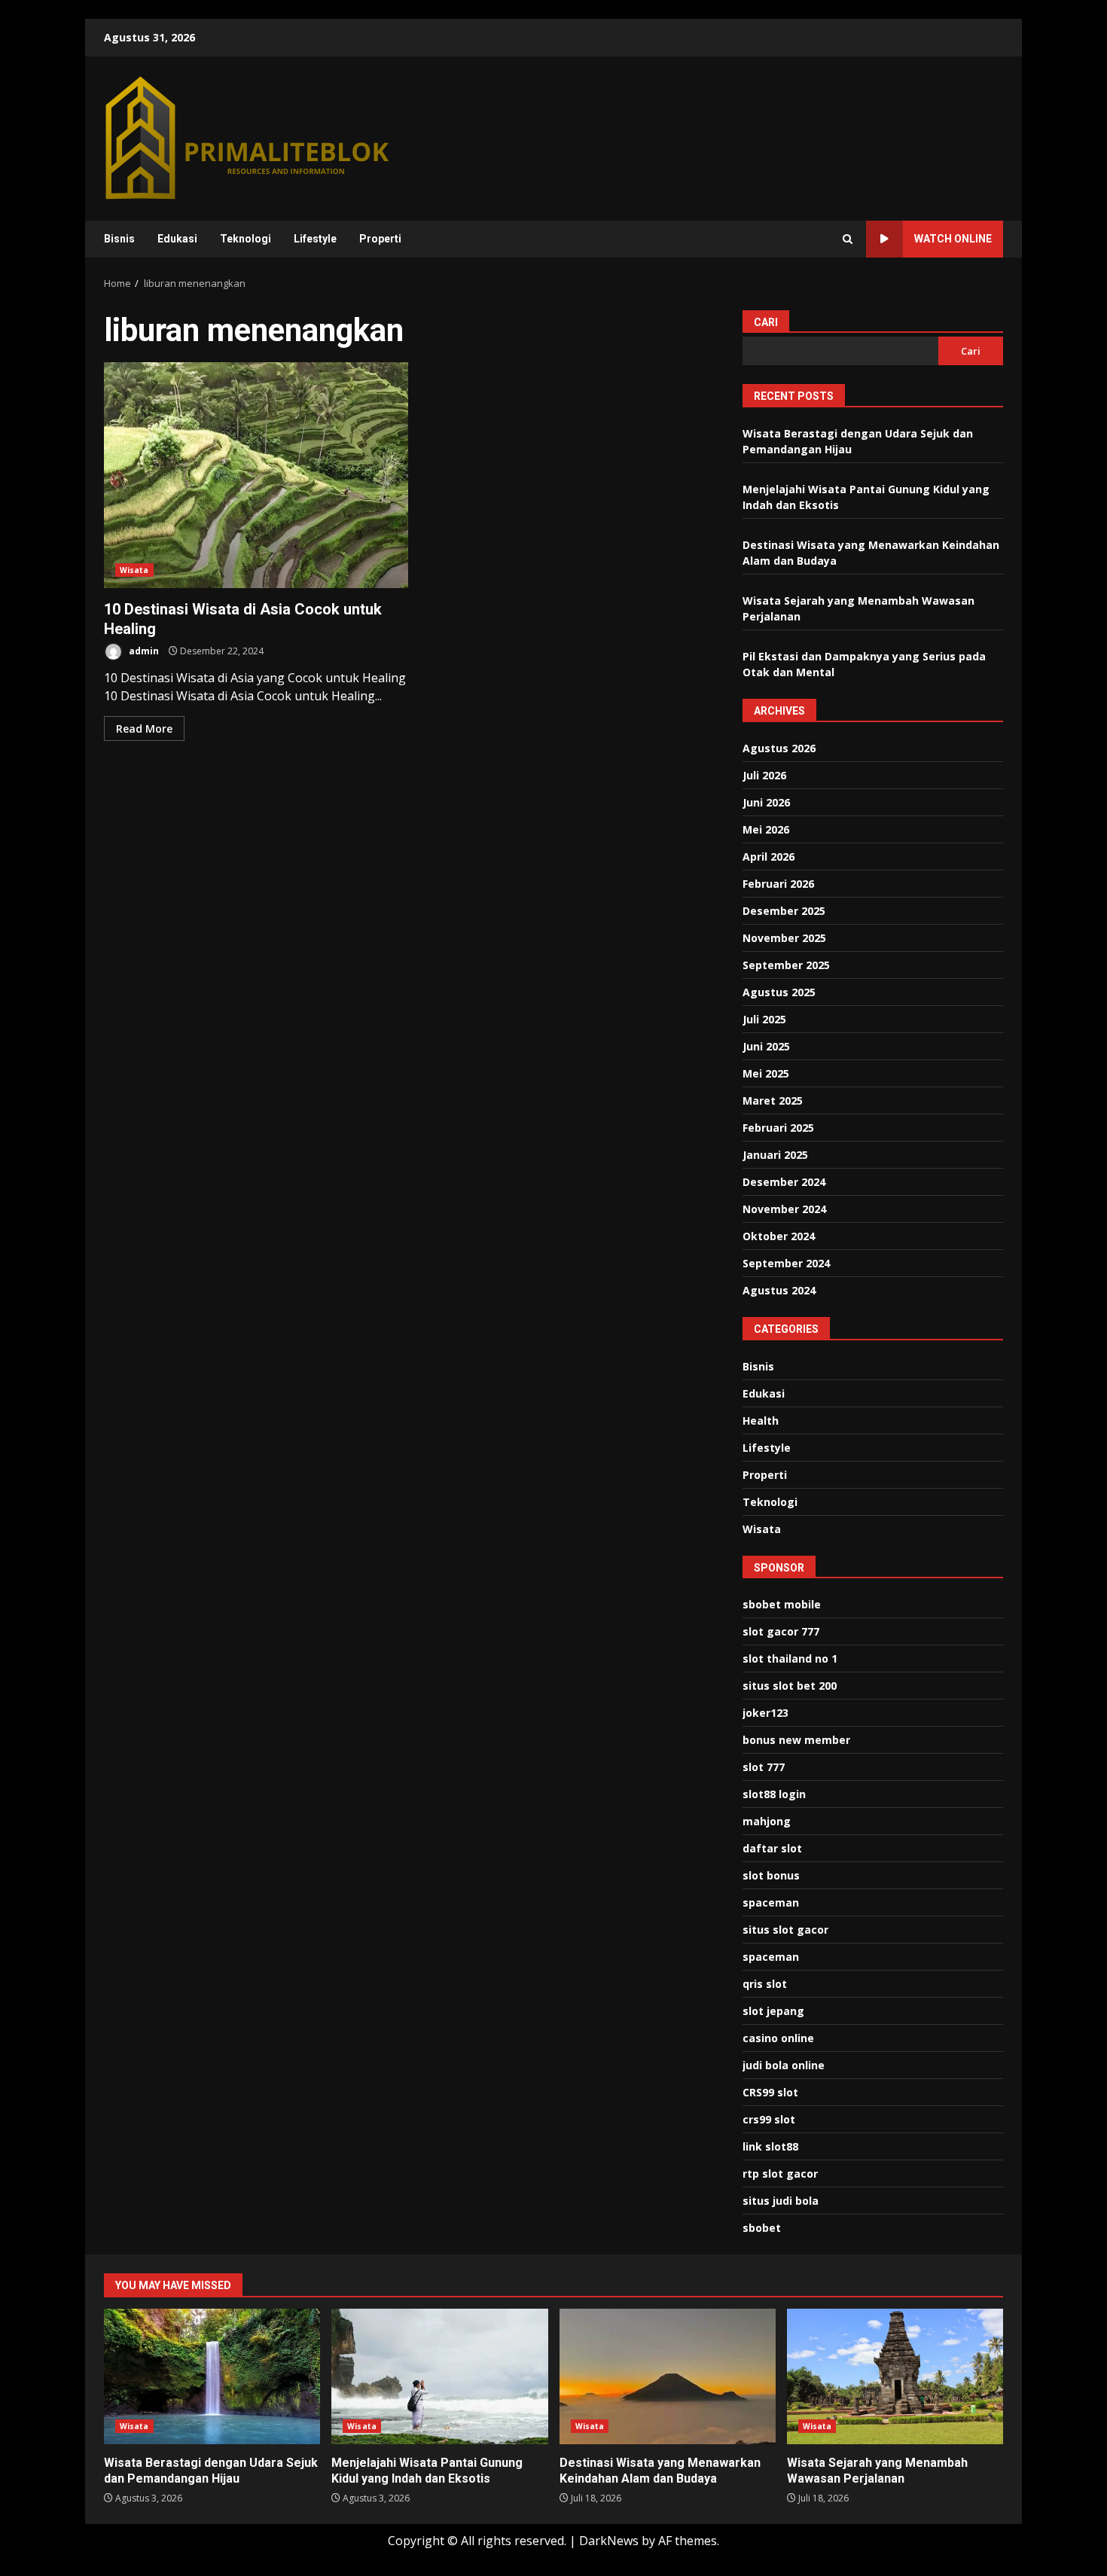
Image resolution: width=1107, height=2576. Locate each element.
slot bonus (771, 1875)
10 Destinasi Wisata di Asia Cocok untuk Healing (256, 475)
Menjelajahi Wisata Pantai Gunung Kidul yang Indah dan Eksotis (439, 2376)
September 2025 (786, 965)
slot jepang (773, 2011)
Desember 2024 (784, 1182)
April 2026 (768, 857)
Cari (766, 322)
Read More (144, 729)
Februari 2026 (778, 884)
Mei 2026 (766, 829)
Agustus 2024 (779, 1290)
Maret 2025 (773, 1101)
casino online (778, 2038)
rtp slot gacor (780, 2174)
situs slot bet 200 (790, 1686)
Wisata (134, 570)
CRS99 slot (770, 2092)
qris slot (765, 1984)
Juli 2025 (764, 1019)
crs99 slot (769, 2119)
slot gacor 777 (781, 1631)
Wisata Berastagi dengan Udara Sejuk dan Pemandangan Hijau (212, 2376)
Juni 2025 (766, 1046)
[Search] (848, 239)
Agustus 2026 (779, 748)
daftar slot (772, 1848)
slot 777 (764, 1767)
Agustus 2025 (779, 992)
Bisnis (119, 239)
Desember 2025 (784, 911)
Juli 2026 (764, 775)
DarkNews (609, 2541)
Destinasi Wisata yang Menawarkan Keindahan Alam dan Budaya (668, 2376)
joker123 (765, 1713)
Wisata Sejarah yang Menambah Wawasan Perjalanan (895, 2376)
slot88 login (774, 1794)
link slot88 (770, 2146)
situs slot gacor (785, 1930)
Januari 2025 (775, 1155)
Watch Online (953, 239)
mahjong (767, 1821)
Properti (380, 239)
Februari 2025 (778, 1128)
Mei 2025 (766, 1073)
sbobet (762, 2228)
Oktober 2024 (779, 1236)
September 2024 (786, 1263)
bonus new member (796, 1740)
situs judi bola (781, 2201)
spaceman (771, 1902)
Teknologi (245, 239)
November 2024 (784, 1209)
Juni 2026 (766, 802)
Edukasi (177, 239)
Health (761, 1421)
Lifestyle (315, 239)
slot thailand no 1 (790, 1658)
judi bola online (784, 2065)
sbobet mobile (782, 1604)
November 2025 (784, 938)
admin (143, 651)
